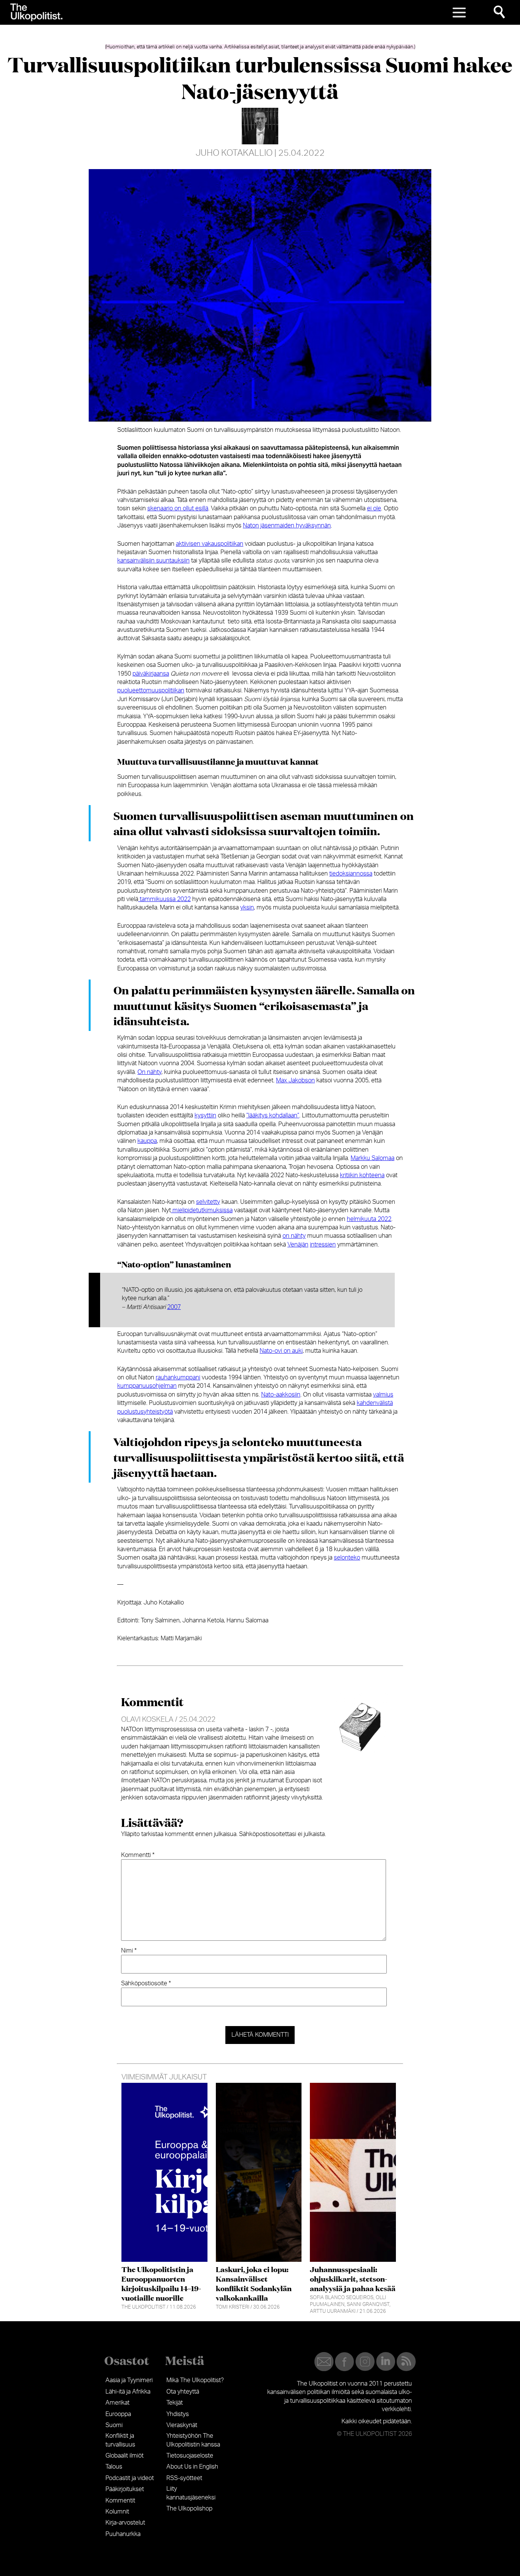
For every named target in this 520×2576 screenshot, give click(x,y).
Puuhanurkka (123, 2534)
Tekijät (175, 2403)
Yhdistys (178, 2414)
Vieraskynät (182, 2425)
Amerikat (117, 2403)
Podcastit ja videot (130, 2478)
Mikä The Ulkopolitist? (195, 2380)
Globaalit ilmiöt (124, 2456)
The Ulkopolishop (189, 2509)
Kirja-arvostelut (125, 2523)
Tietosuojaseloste (190, 2456)
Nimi (129, 1951)
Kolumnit (117, 2512)
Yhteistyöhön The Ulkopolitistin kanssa (193, 2440)
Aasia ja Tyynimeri (129, 2380)
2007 (174, 1307)
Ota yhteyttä (183, 2392)
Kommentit (120, 2501)
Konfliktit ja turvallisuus (120, 2440)
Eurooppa (118, 2414)
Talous (114, 2467)
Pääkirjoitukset (125, 2489)
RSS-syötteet (184, 2478)
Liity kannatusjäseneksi (191, 2493)
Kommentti (138, 1855)
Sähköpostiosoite (146, 1983)
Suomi (114, 2425)
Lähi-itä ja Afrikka (128, 2392)
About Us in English (192, 2467)
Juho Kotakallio (234, 153)
